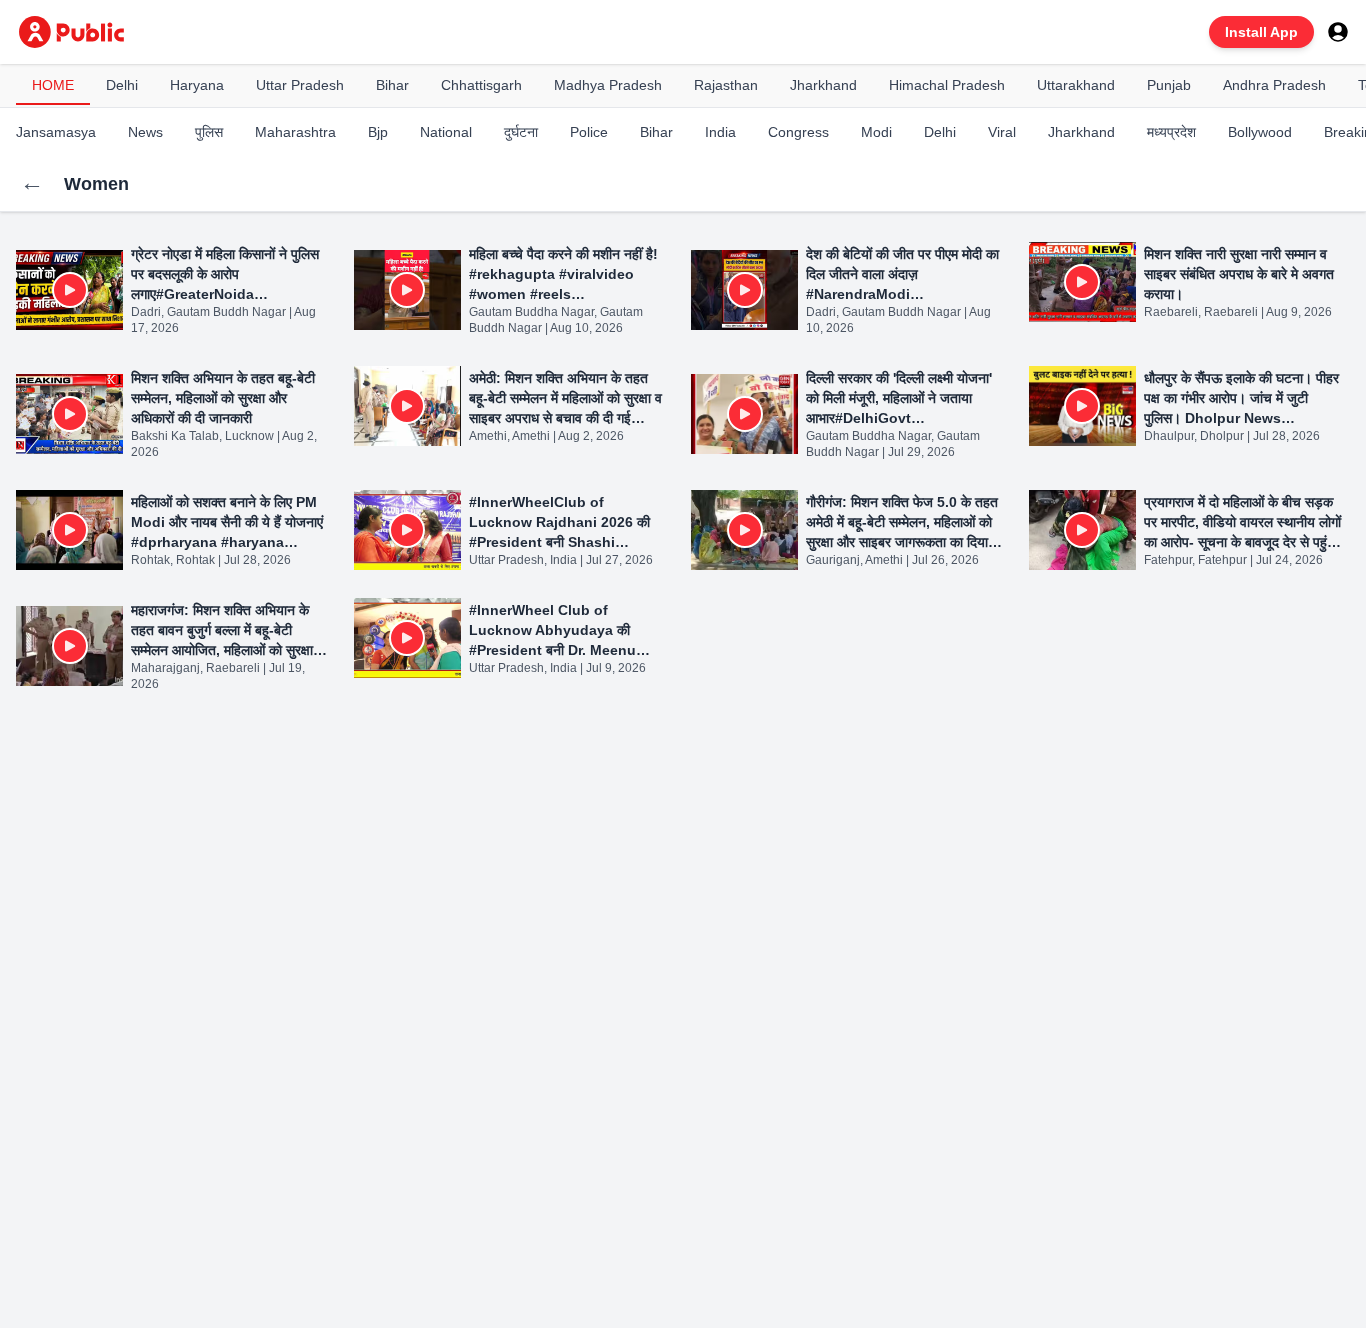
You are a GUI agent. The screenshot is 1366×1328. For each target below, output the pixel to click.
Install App (1261, 32)
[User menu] (1338, 32)
